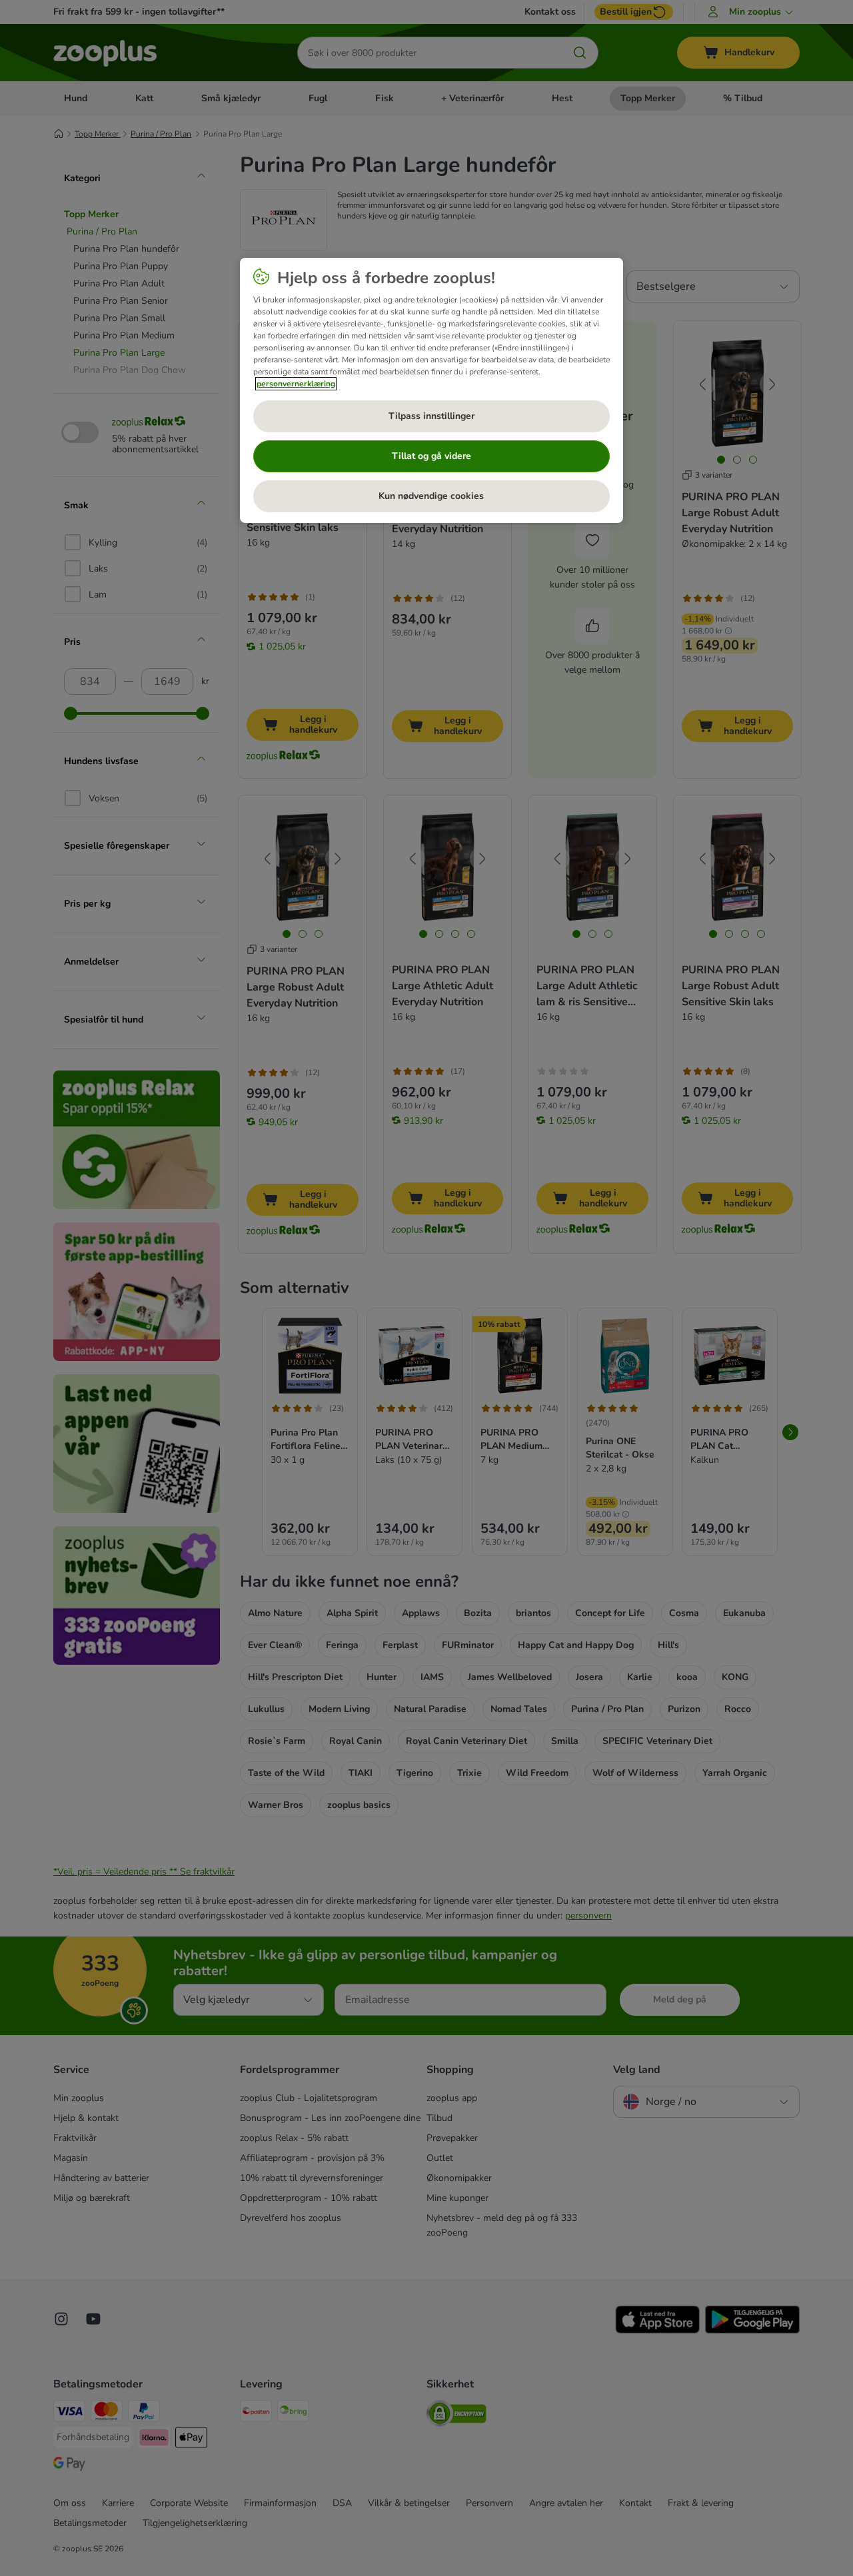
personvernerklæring (296, 384)
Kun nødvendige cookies (431, 496)
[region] (431, 390)
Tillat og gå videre (431, 456)
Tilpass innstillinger (431, 416)
